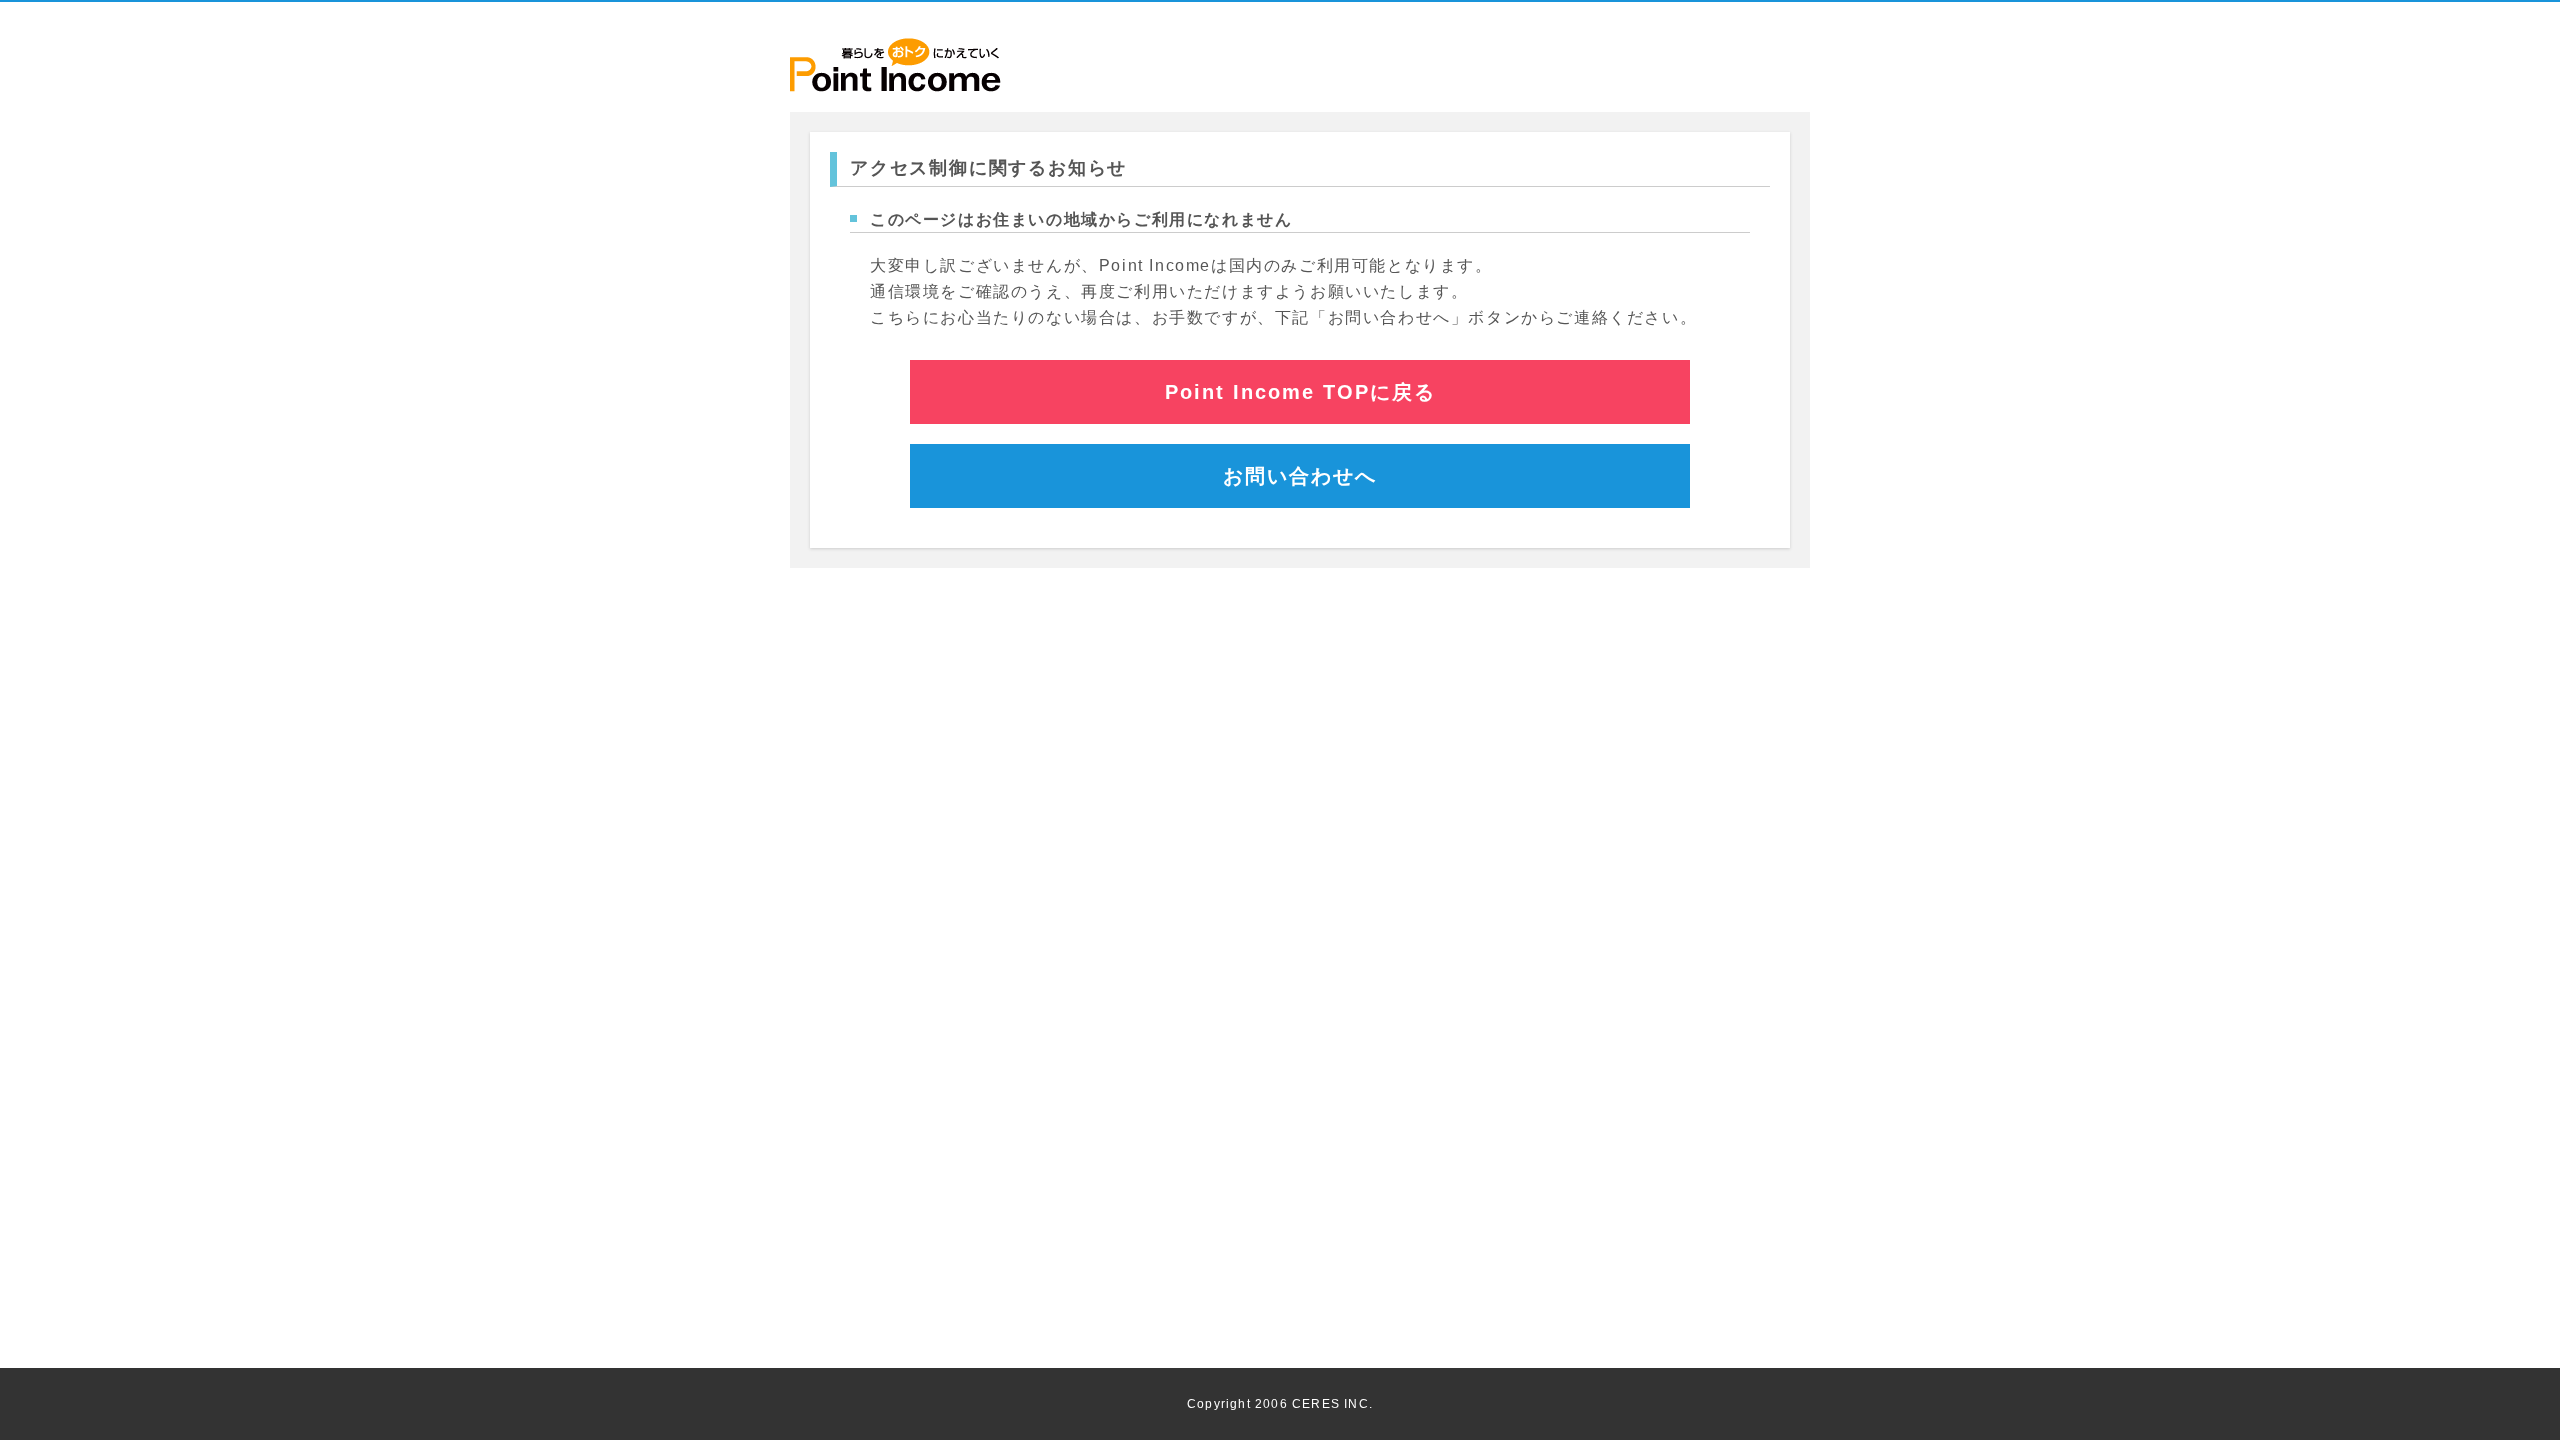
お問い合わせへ (1300, 476)
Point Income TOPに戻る (1300, 392)
